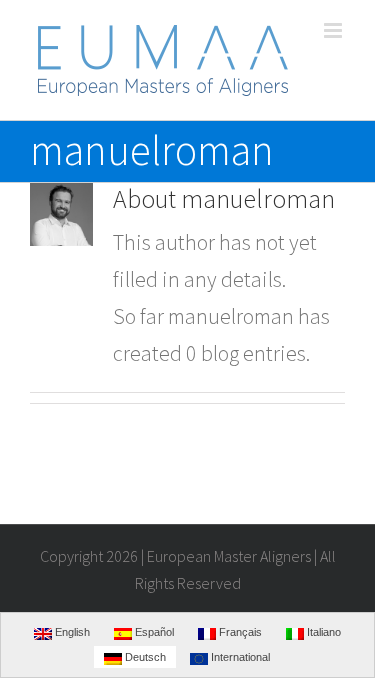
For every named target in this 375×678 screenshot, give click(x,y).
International (239, 657)
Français (239, 632)
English (71, 632)
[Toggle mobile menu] (334, 30)
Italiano (322, 632)
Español (153, 632)
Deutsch (144, 657)
